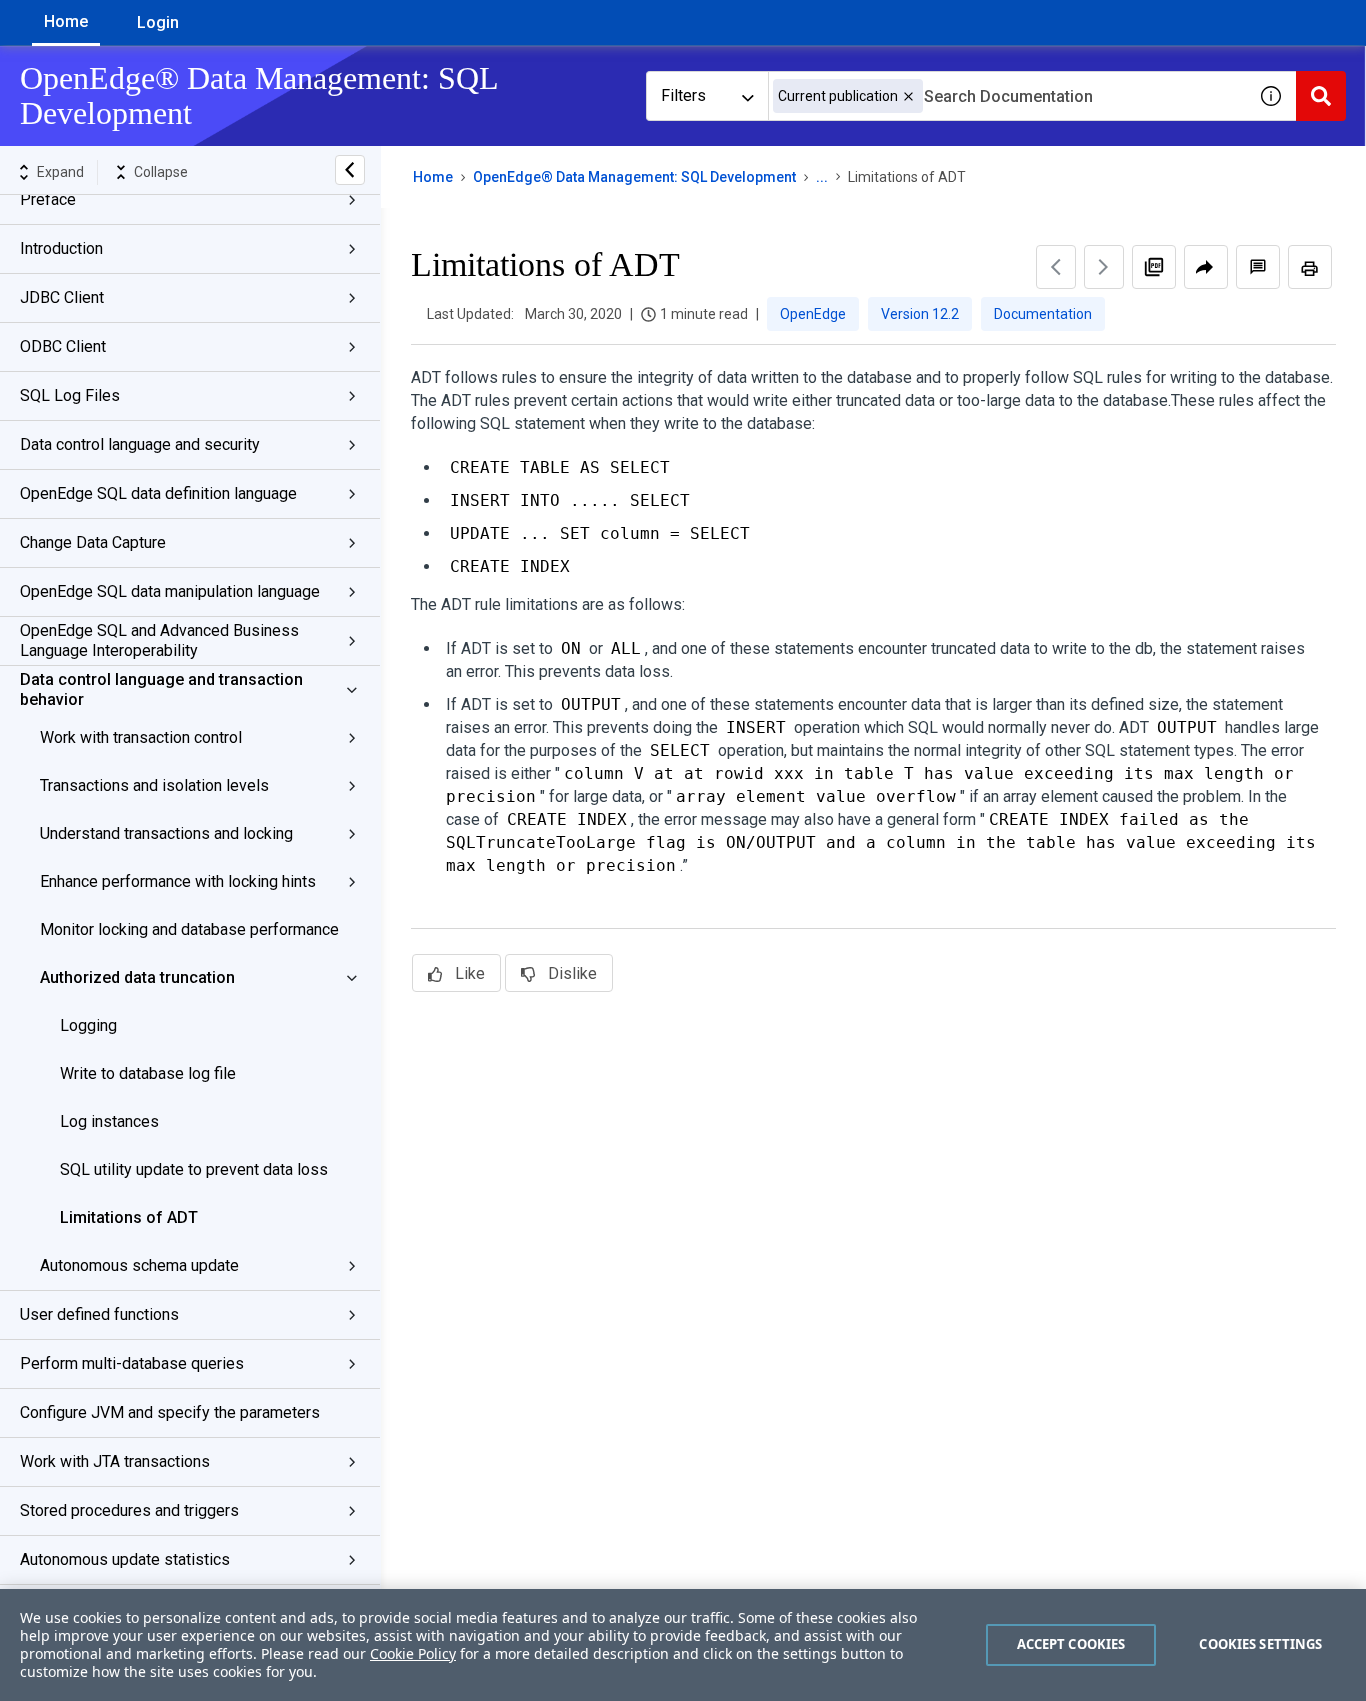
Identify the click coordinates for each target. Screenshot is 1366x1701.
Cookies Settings (1260, 1644)
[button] (908, 96)
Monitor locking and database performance (189, 929)
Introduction (61, 248)
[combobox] (1007, 96)
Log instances (109, 1121)
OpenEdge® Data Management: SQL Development (634, 177)
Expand (60, 172)
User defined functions (99, 1314)
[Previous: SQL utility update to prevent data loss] (1056, 267)
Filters (683, 95)
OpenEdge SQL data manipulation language (170, 591)
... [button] (822, 177)
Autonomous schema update (139, 1265)
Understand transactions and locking (166, 833)
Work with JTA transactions (115, 1461)
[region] (683, 1645)
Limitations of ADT (129, 1217)
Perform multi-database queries (132, 1363)
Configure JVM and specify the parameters (170, 1412)
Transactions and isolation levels (154, 785)
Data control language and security (140, 444)
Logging (88, 1025)
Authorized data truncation (137, 977)
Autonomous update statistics (125, 1559)
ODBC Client (63, 346)
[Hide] (350, 170)
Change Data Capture (93, 542)
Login (158, 22)
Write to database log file (148, 1073)
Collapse (161, 172)
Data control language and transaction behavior (161, 689)
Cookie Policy (413, 1653)
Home (66, 21)
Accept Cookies (1071, 1644)
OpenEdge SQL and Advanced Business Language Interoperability (159, 640)
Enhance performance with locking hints (178, 881)
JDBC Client (62, 297)
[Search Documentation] (1321, 96)
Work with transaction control (141, 737)
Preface (48, 199)
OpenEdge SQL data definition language (158, 493)
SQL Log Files (70, 395)
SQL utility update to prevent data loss (194, 1169)
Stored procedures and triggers (129, 1510)
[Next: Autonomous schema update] (1104, 267)
